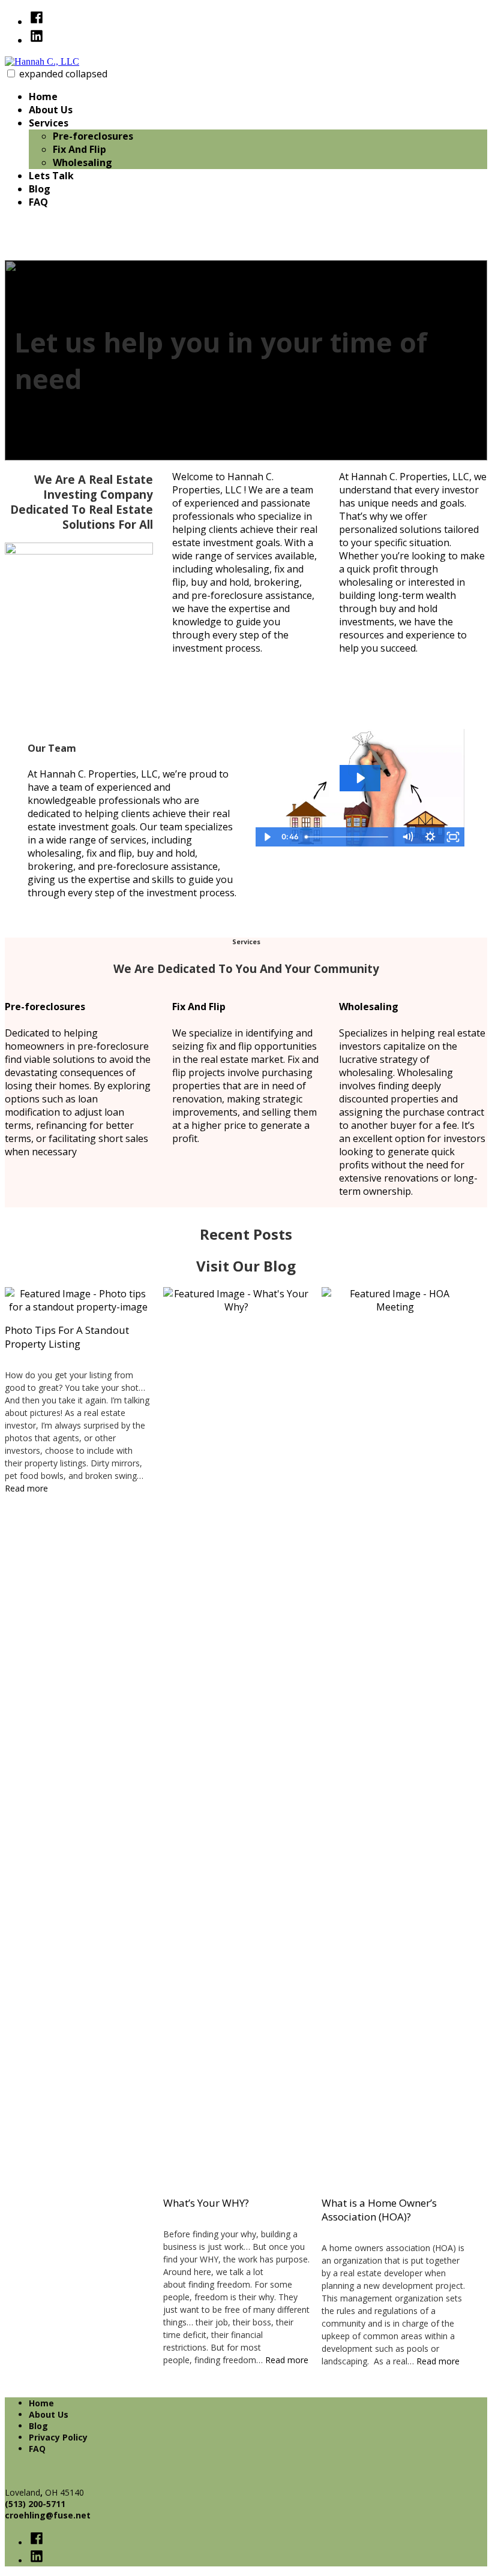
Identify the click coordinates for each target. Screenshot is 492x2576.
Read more (26, 1488)
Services (49, 123)
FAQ (38, 202)
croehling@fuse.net (48, 2515)
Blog (40, 189)
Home (43, 97)
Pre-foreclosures (93, 136)
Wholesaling (82, 162)
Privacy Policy (58, 2437)
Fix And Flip (79, 149)
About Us (51, 110)
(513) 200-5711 (35, 2504)
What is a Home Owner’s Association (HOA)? (379, 2210)
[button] (11, 73)
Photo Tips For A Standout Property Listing (67, 1337)
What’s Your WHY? (206, 2203)
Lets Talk (51, 176)
